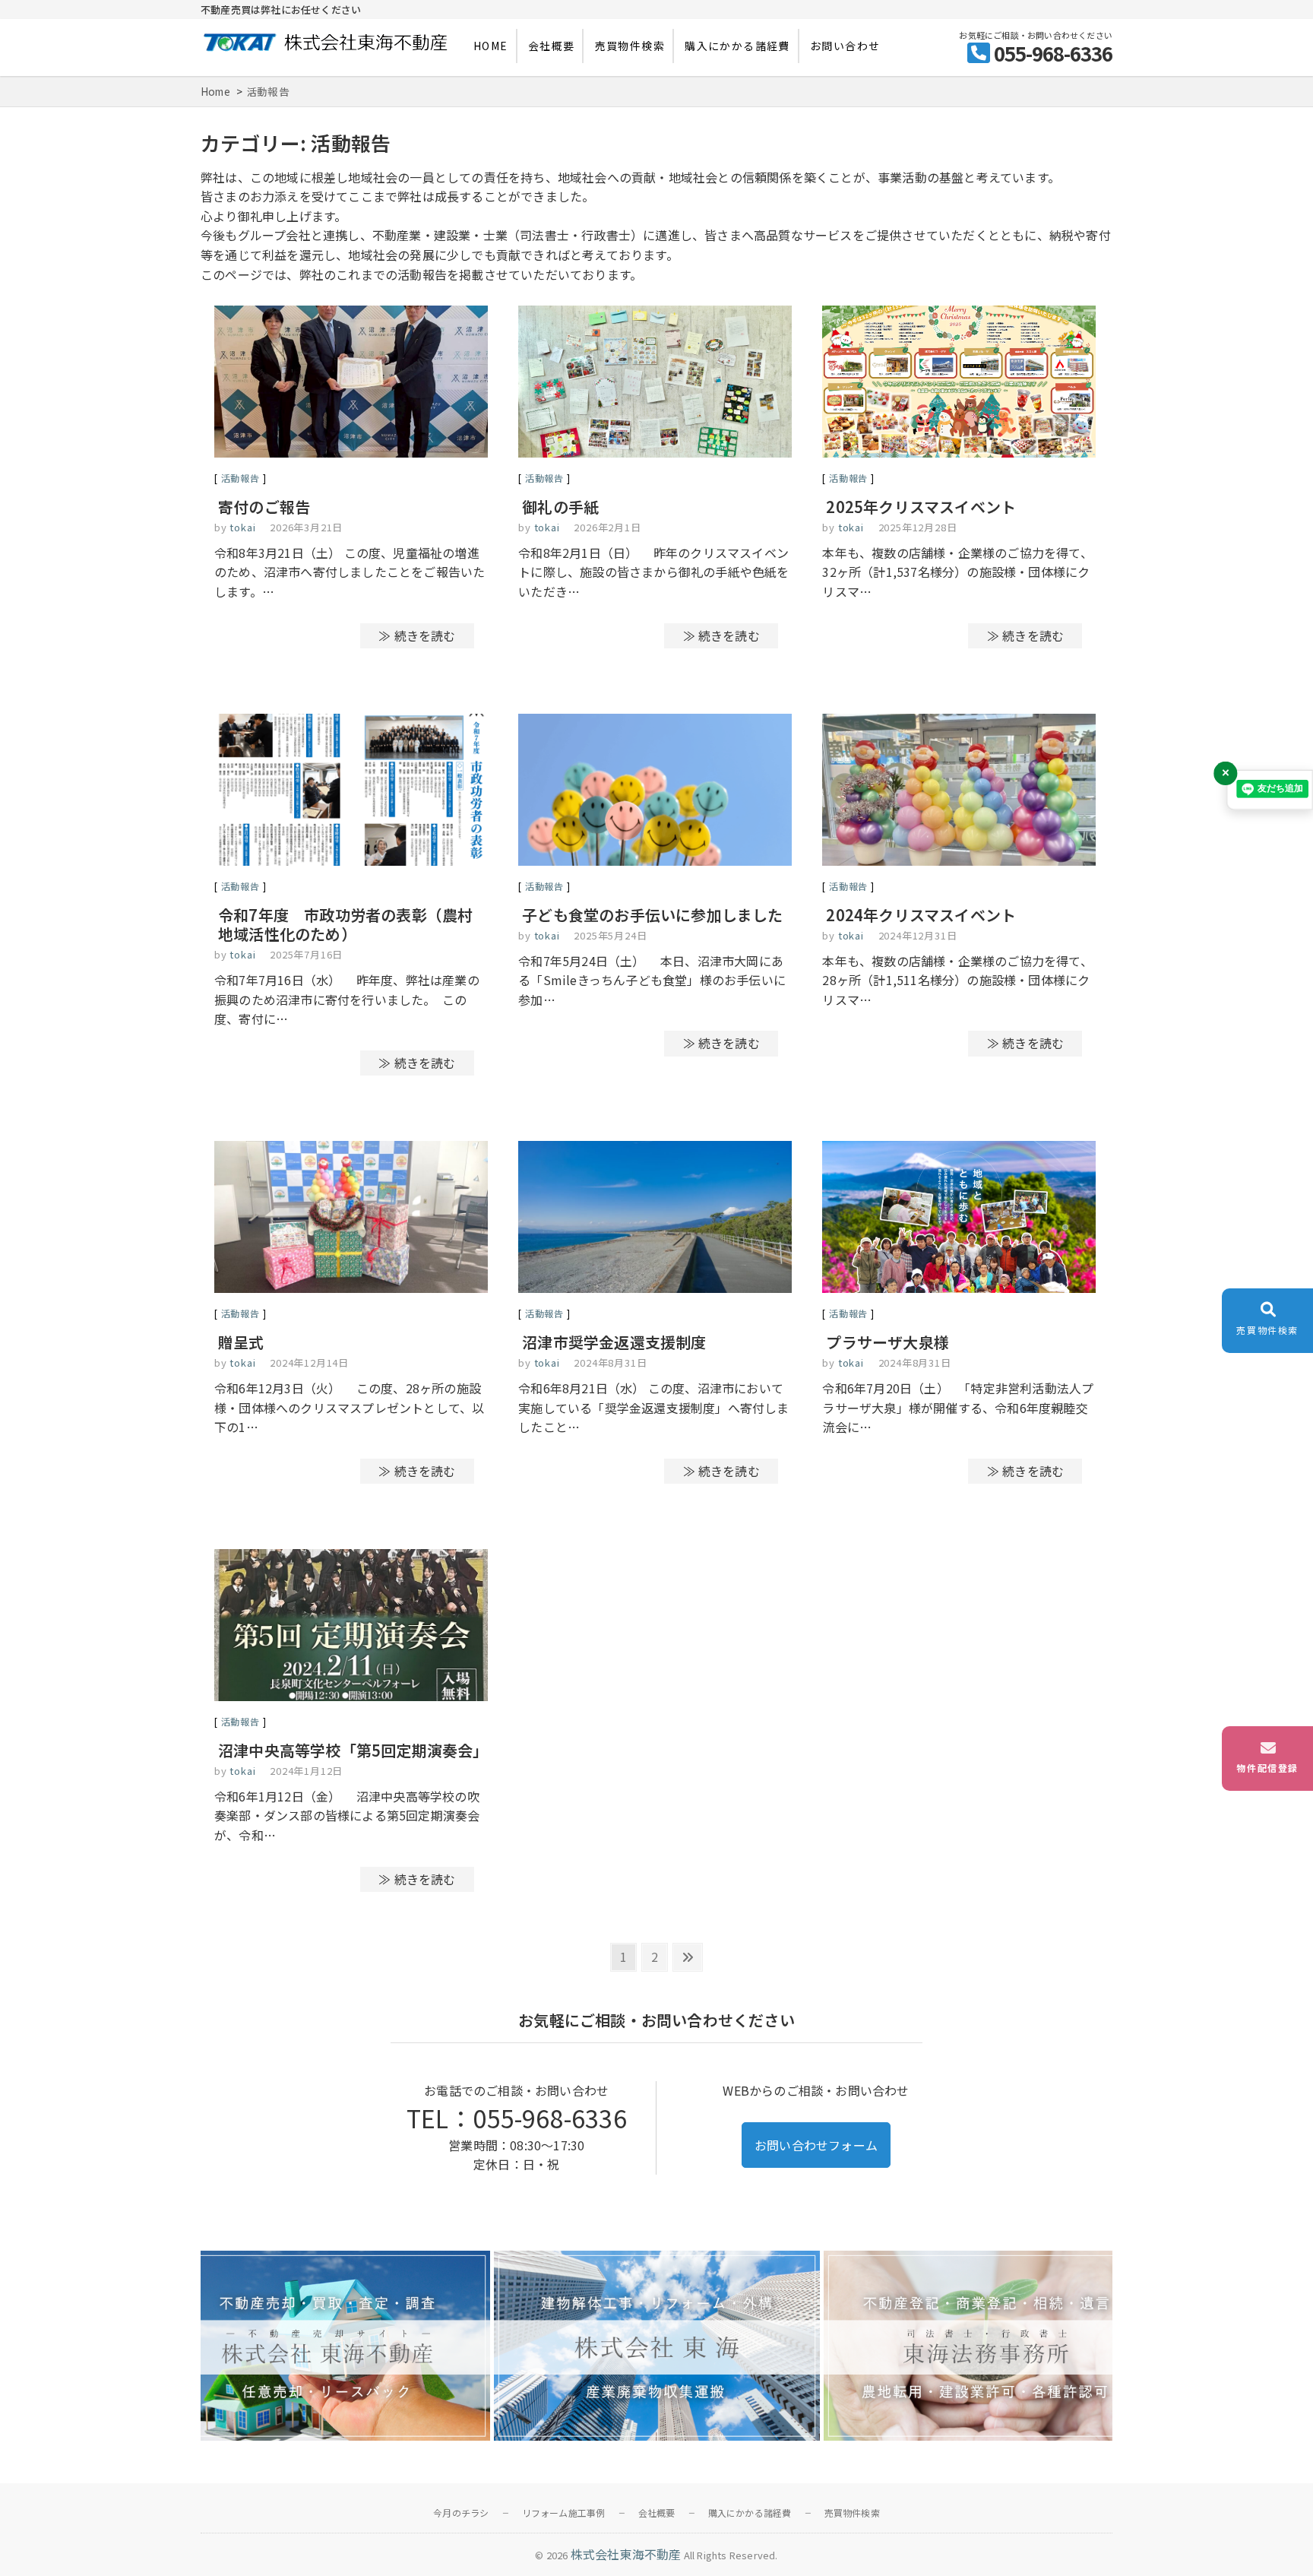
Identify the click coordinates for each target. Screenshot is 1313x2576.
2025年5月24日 (610, 935)
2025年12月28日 (918, 527)
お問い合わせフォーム (816, 2145)
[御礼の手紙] (655, 384)
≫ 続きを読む (417, 635)
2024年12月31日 (918, 935)
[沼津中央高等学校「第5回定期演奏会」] (351, 1628)
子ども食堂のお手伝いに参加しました (652, 915)
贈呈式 (241, 1342)
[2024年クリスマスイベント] (959, 792)
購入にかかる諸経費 (737, 46)
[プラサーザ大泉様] (959, 1220)
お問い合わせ (845, 46)
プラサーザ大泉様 (887, 1342)
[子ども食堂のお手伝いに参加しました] (655, 792)
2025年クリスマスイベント (921, 507)
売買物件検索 (630, 46)
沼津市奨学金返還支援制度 (614, 1342)
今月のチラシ (461, 2513)
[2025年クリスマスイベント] (959, 384)
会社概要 (552, 46)
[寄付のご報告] (351, 384)
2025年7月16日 (306, 954)
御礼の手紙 (560, 507)
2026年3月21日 (306, 527)
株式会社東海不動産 (626, 2554)
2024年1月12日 (306, 1771)
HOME (491, 46)
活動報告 (240, 478)
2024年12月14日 (309, 1362)
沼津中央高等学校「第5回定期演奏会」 (353, 1750)
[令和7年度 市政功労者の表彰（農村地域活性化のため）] (351, 792)
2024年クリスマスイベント (921, 915)
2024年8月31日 (610, 1362)
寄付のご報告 (264, 507)
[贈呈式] (351, 1220)
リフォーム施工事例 (564, 2513)
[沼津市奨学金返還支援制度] (655, 1220)
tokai (242, 527)
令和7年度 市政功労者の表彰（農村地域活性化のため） (345, 924)
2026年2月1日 (607, 527)
